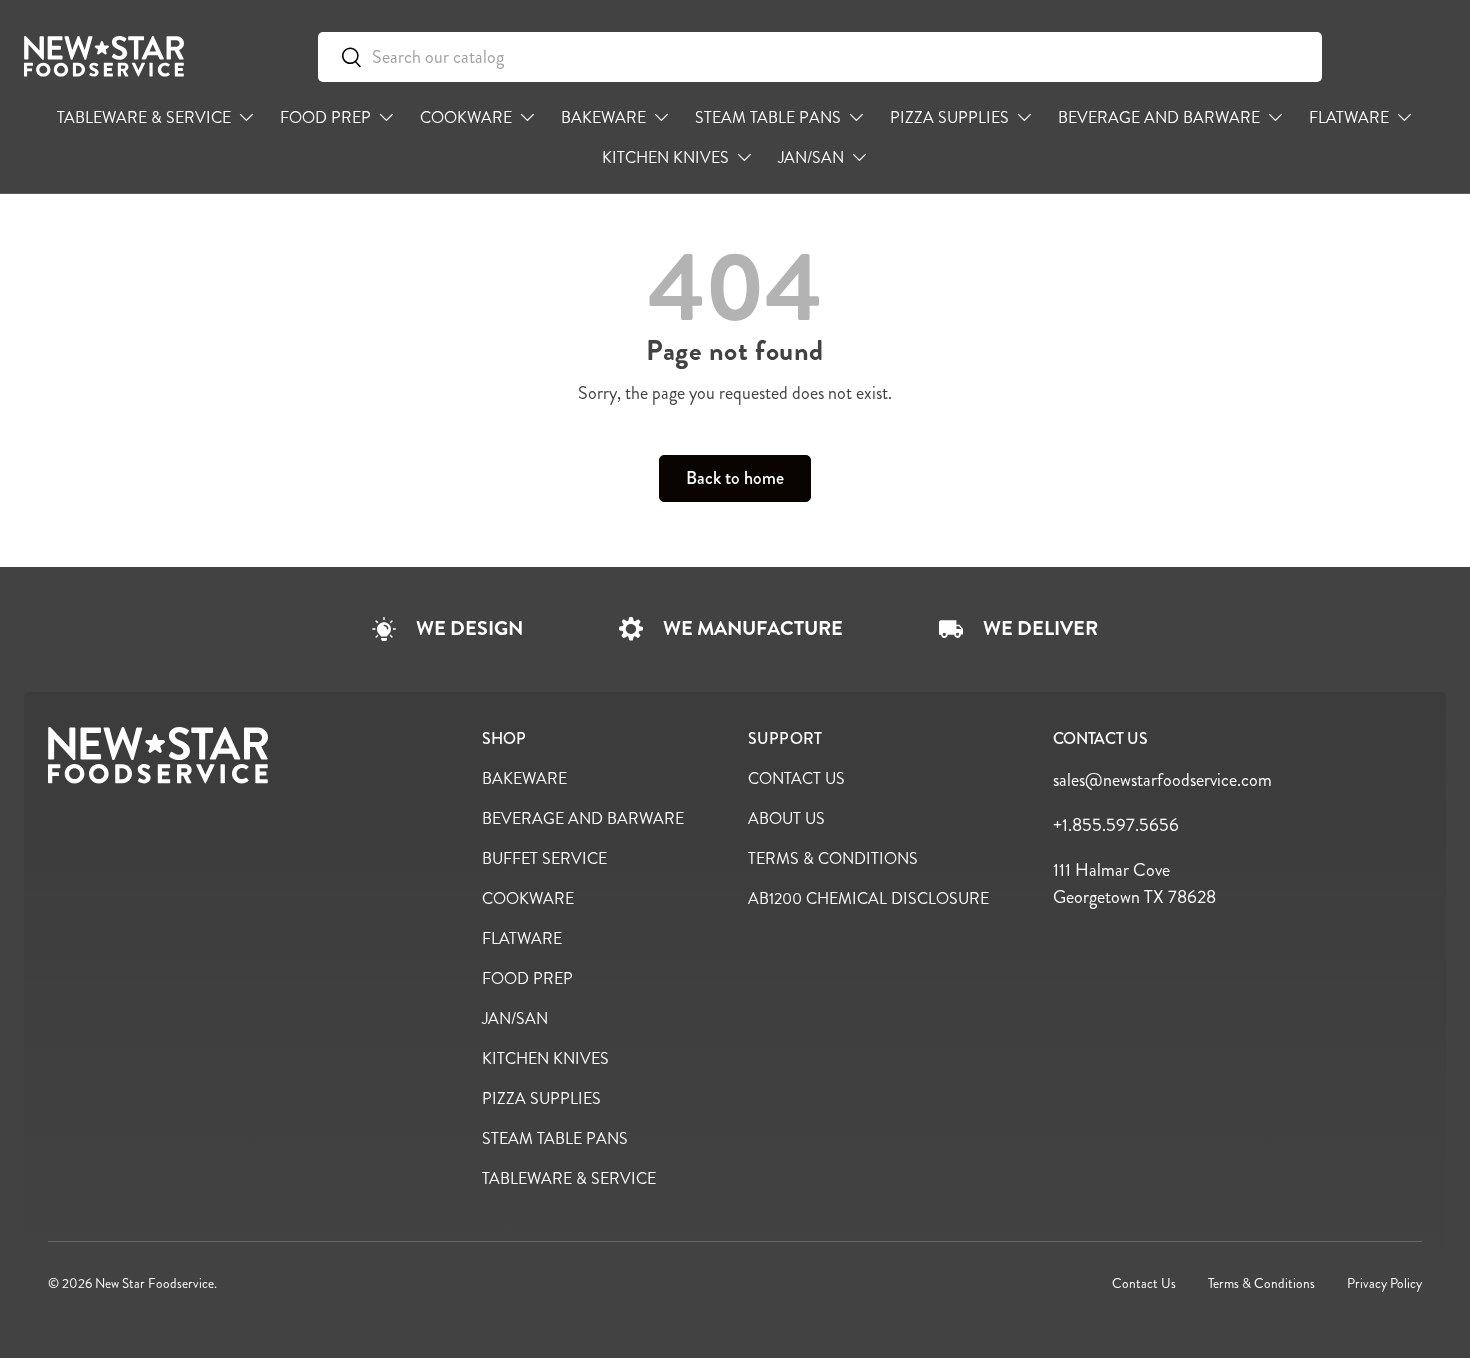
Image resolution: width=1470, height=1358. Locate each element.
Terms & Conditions (833, 858)
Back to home (735, 478)
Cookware (466, 117)
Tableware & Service (144, 117)
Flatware (1349, 117)
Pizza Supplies (949, 117)
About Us (786, 818)
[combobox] (819, 57)
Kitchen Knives (665, 157)
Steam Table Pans (768, 117)
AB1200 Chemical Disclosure (868, 898)
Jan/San (811, 157)
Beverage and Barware (1159, 117)
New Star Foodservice (154, 1283)
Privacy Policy (1384, 1283)
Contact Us (796, 778)
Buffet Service (544, 858)
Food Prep (325, 117)
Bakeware (603, 117)
